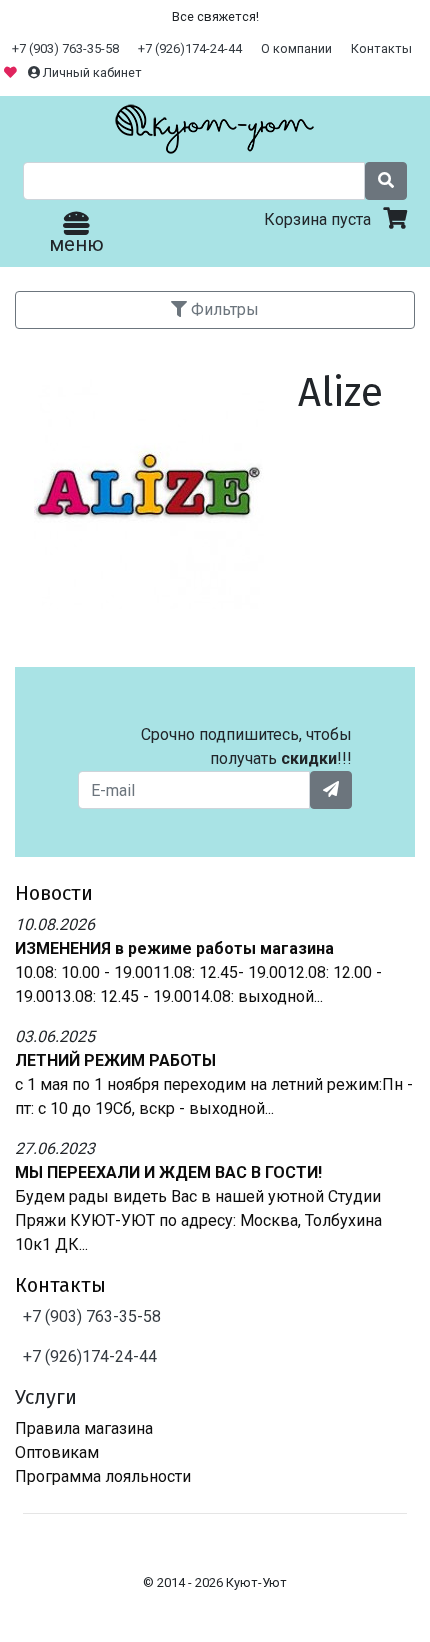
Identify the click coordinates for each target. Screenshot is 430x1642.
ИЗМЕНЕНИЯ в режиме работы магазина (174, 948)
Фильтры (223, 309)
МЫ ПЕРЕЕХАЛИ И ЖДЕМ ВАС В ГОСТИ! (168, 1172)
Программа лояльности (103, 1476)
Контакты (381, 48)
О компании (296, 48)
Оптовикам (57, 1452)
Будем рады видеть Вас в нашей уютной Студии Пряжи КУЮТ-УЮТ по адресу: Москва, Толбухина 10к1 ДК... (198, 1220)
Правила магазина (84, 1428)
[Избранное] (12, 72)
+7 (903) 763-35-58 (65, 48)
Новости (54, 893)
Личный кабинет (91, 72)
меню (76, 244)
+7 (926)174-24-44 (190, 48)
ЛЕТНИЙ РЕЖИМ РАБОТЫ (115, 1060)
